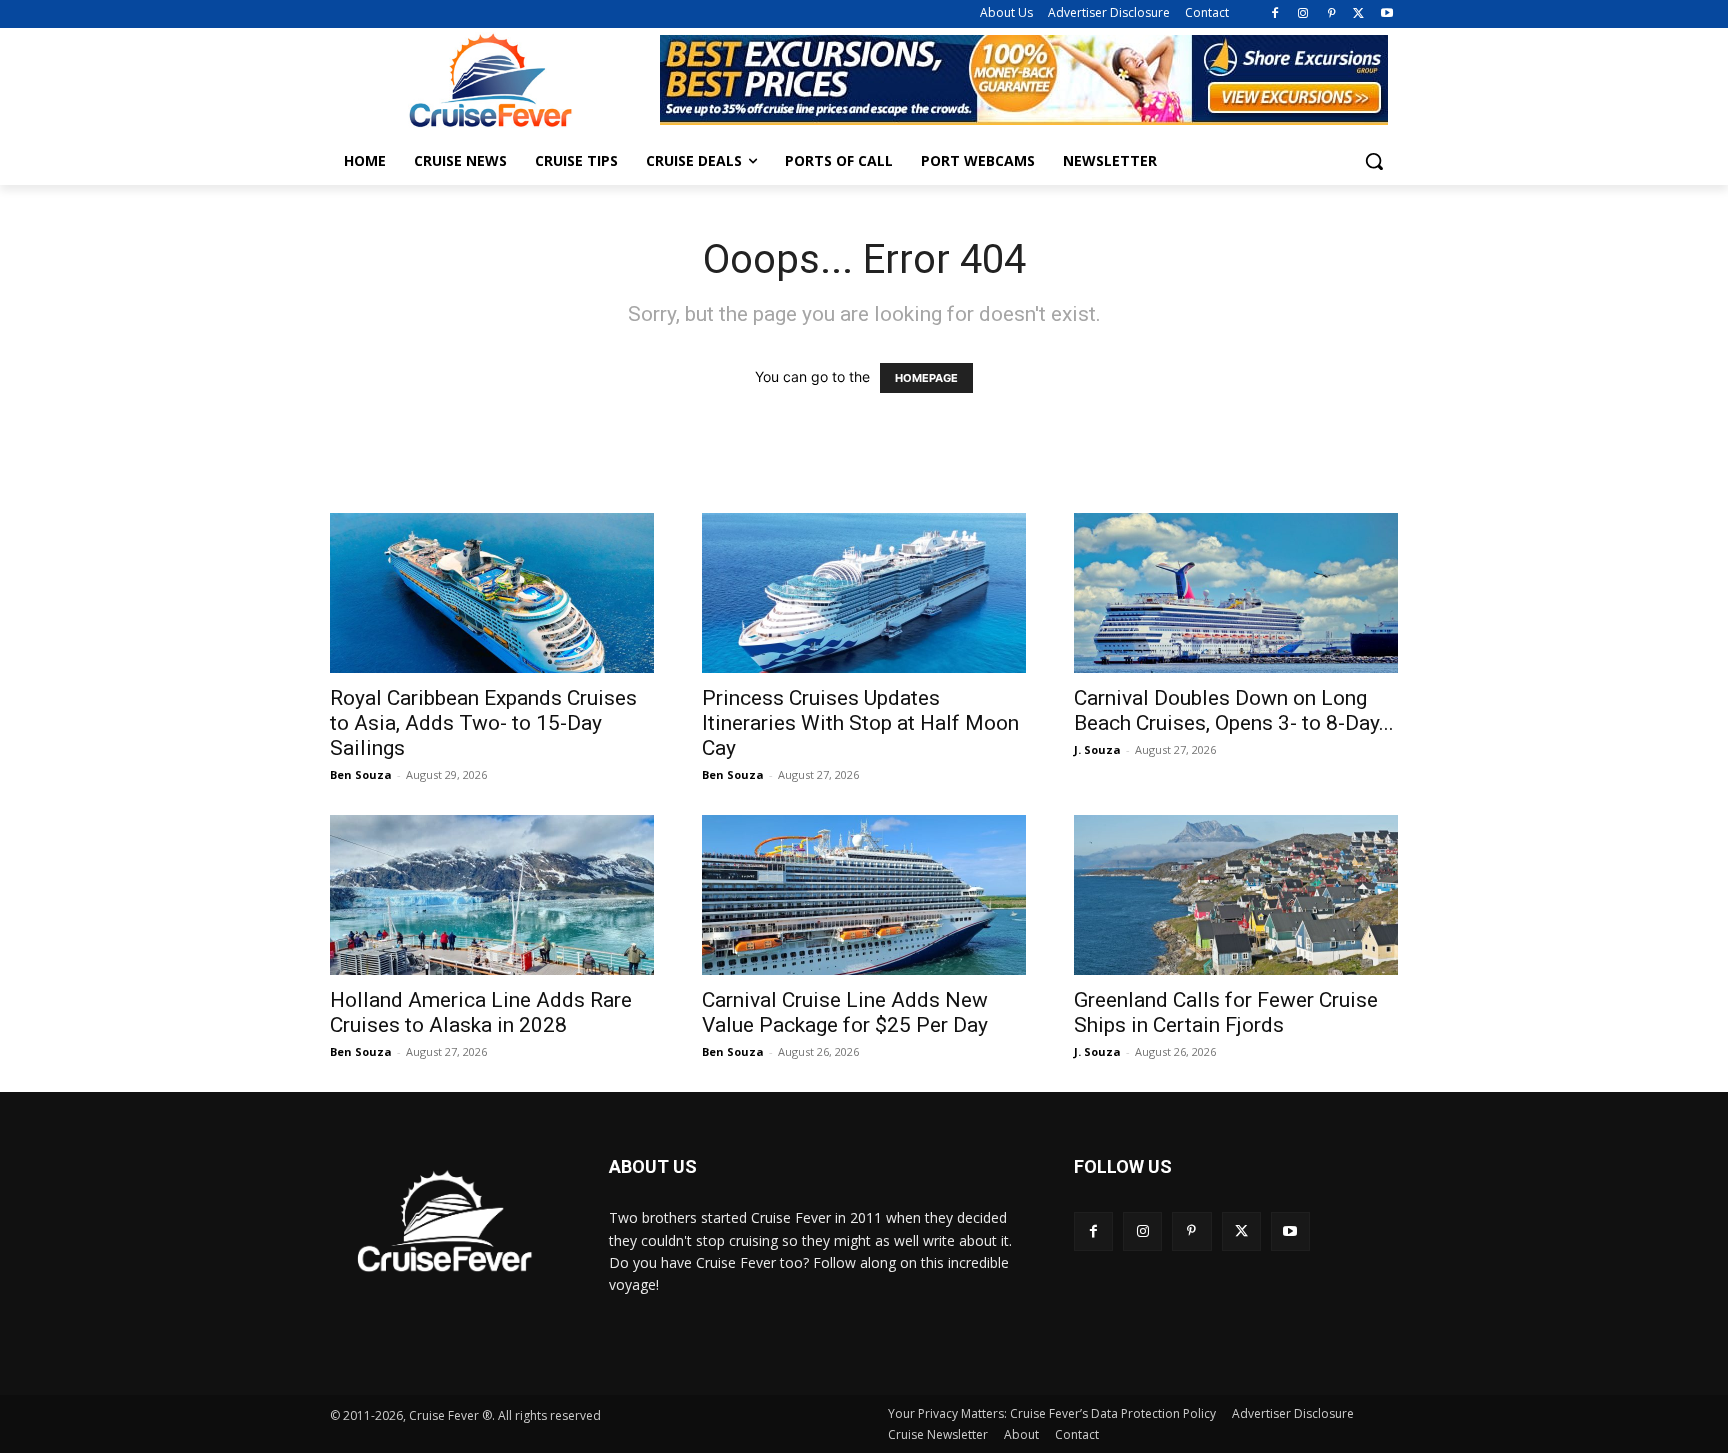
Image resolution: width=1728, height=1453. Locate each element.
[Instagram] (1303, 14)
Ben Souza (361, 774)
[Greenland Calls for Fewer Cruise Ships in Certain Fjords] (1236, 895)
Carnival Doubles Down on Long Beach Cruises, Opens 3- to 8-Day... (1234, 710)
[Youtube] (1386, 14)
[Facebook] (1275, 14)
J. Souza (1097, 749)
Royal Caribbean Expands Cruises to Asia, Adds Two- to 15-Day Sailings (483, 723)
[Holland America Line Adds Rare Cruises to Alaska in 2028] (492, 895)
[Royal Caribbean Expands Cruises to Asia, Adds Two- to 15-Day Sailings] (492, 593)
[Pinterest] (1331, 14)
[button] (1374, 161)
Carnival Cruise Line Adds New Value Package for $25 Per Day (845, 1012)
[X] (1358, 14)
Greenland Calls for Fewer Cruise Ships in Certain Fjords (1226, 1012)
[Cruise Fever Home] (490, 80)
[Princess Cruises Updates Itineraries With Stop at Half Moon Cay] (864, 593)
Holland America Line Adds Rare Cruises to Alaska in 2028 (481, 1012)
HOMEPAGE (926, 378)
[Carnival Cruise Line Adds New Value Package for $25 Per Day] (864, 895)
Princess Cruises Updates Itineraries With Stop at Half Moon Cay (860, 723)
